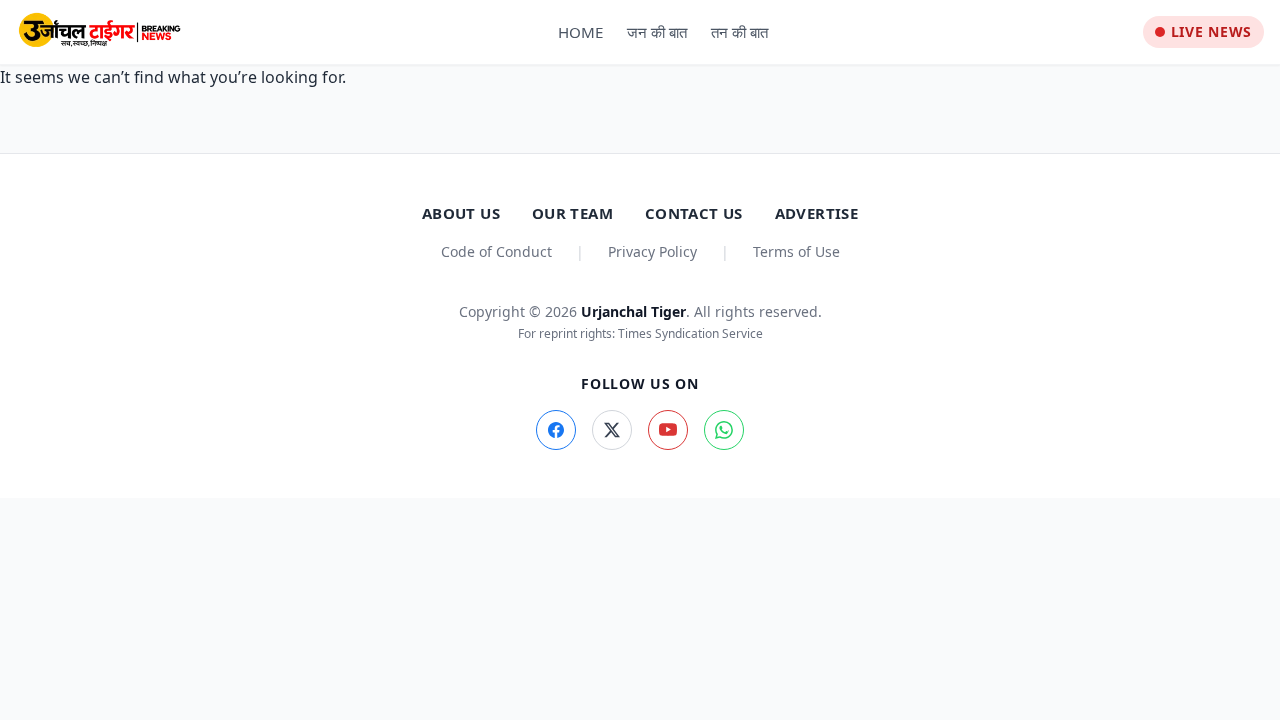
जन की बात (657, 32)
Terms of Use (796, 251)
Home (580, 32)
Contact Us (694, 213)
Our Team (572, 213)
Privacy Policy (652, 251)
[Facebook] (556, 430)
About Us (461, 213)
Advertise (816, 213)
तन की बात (739, 32)
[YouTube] (668, 430)
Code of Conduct (496, 251)
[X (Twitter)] (612, 430)
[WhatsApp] (724, 430)
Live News (1211, 31)
